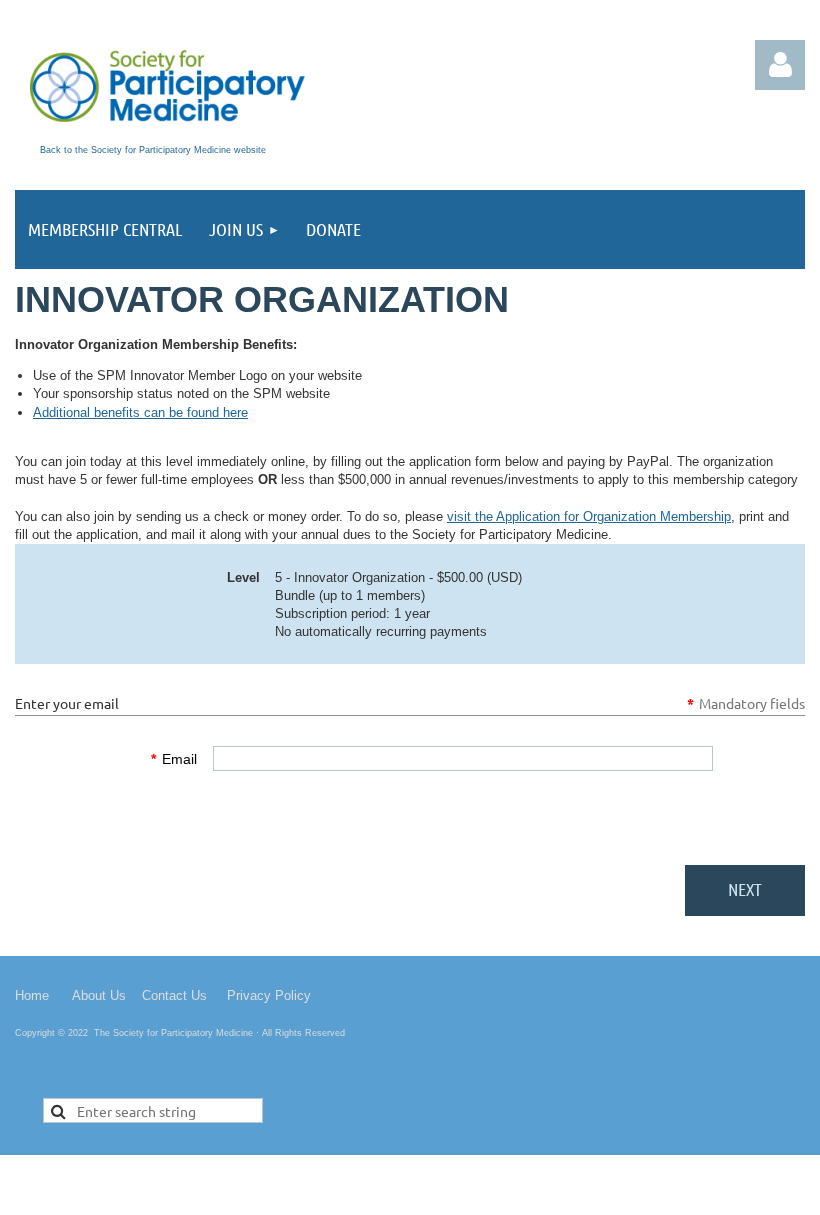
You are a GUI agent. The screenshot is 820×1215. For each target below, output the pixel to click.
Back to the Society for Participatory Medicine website (153, 150)
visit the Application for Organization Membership (589, 516)
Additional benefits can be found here (140, 412)
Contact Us (174, 995)
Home (32, 995)
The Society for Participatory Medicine (173, 1033)
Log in (780, 65)
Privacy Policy (269, 995)
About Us (99, 995)
